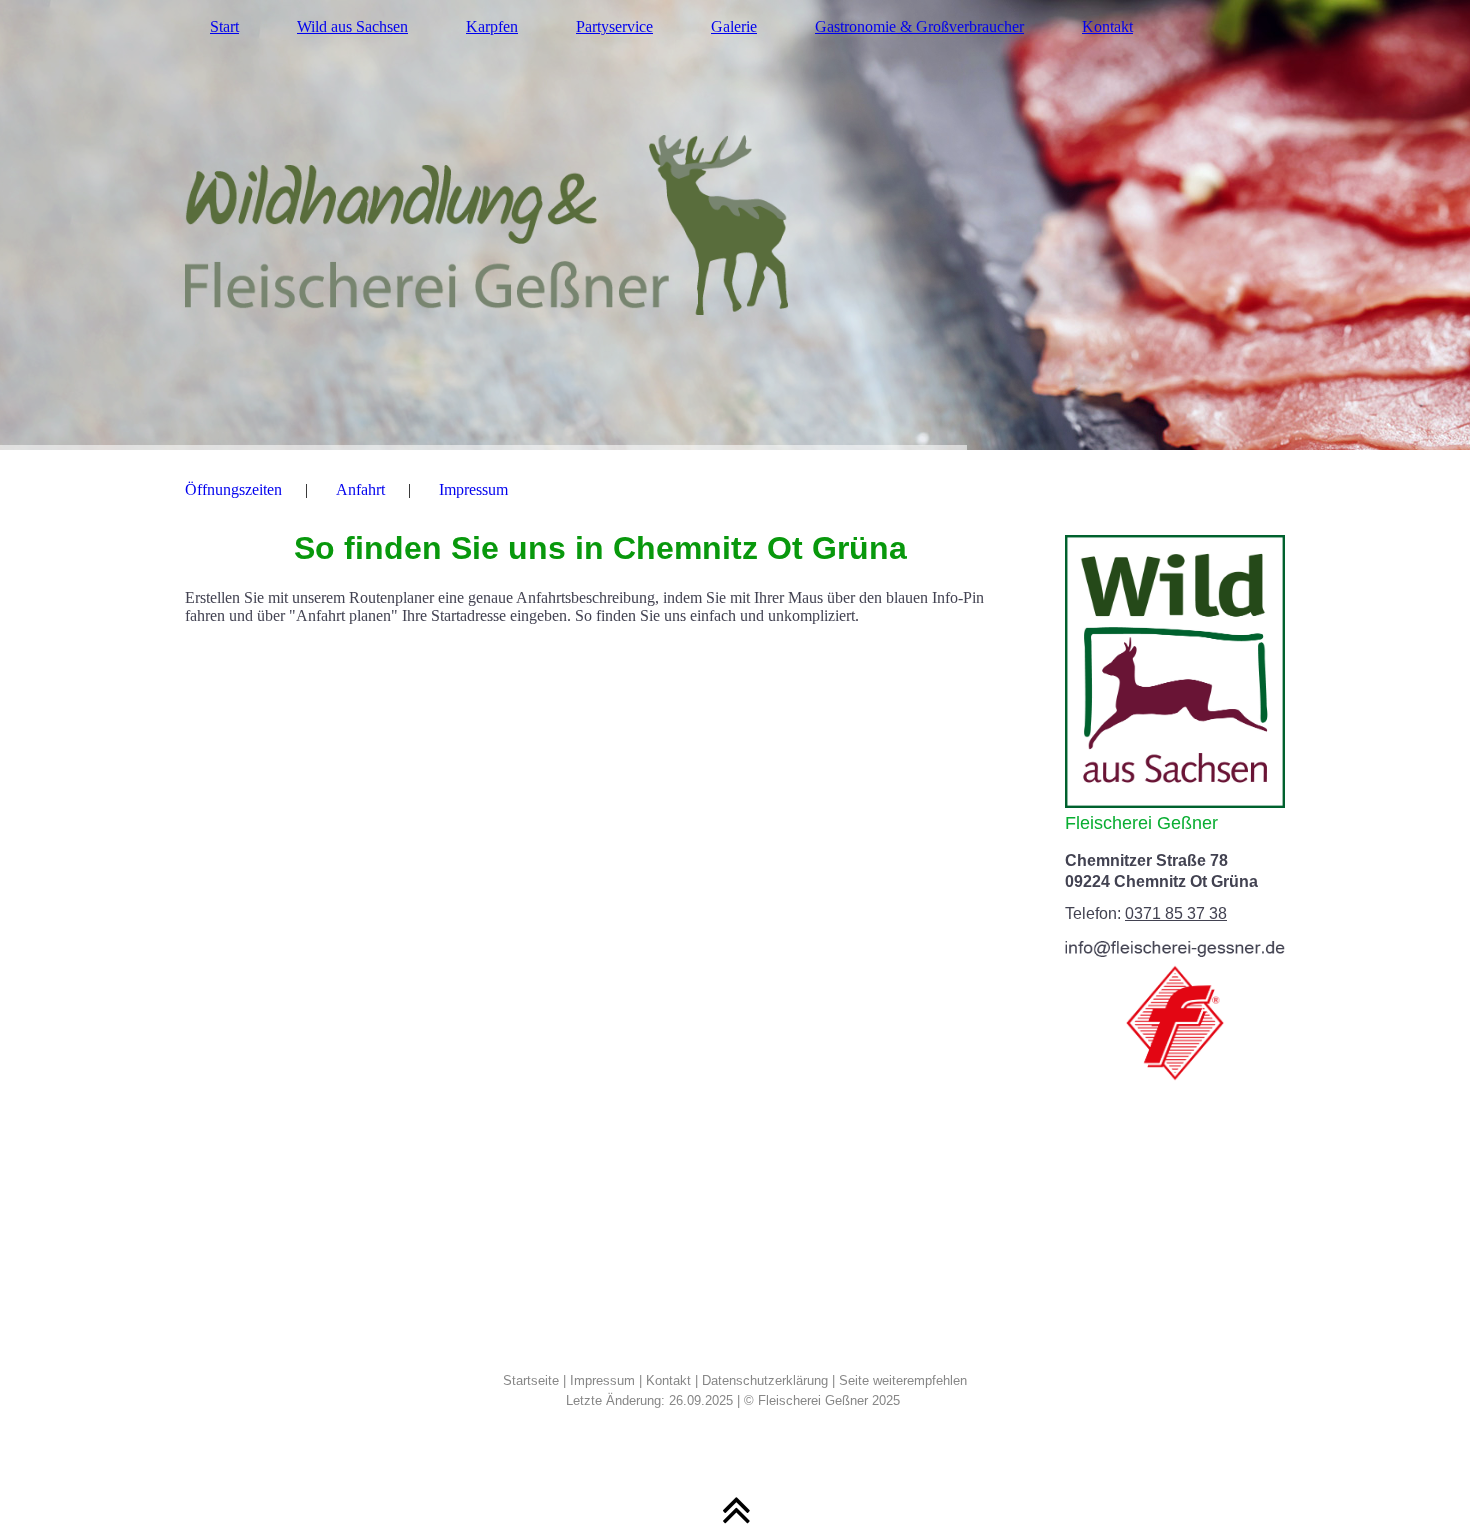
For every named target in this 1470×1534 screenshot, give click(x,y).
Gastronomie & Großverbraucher (919, 26)
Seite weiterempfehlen (903, 1380)
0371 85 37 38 (1176, 913)
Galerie (734, 26)
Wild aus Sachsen (352, 26)
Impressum (473, 489)
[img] (735, 225)
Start (224, 26)
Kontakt (1107, 26)
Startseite (531, 1380)
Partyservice (614, 26)
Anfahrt (360, 489)
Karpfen (492, 26)
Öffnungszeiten (233, 489)
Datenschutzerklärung (765, 1380)
